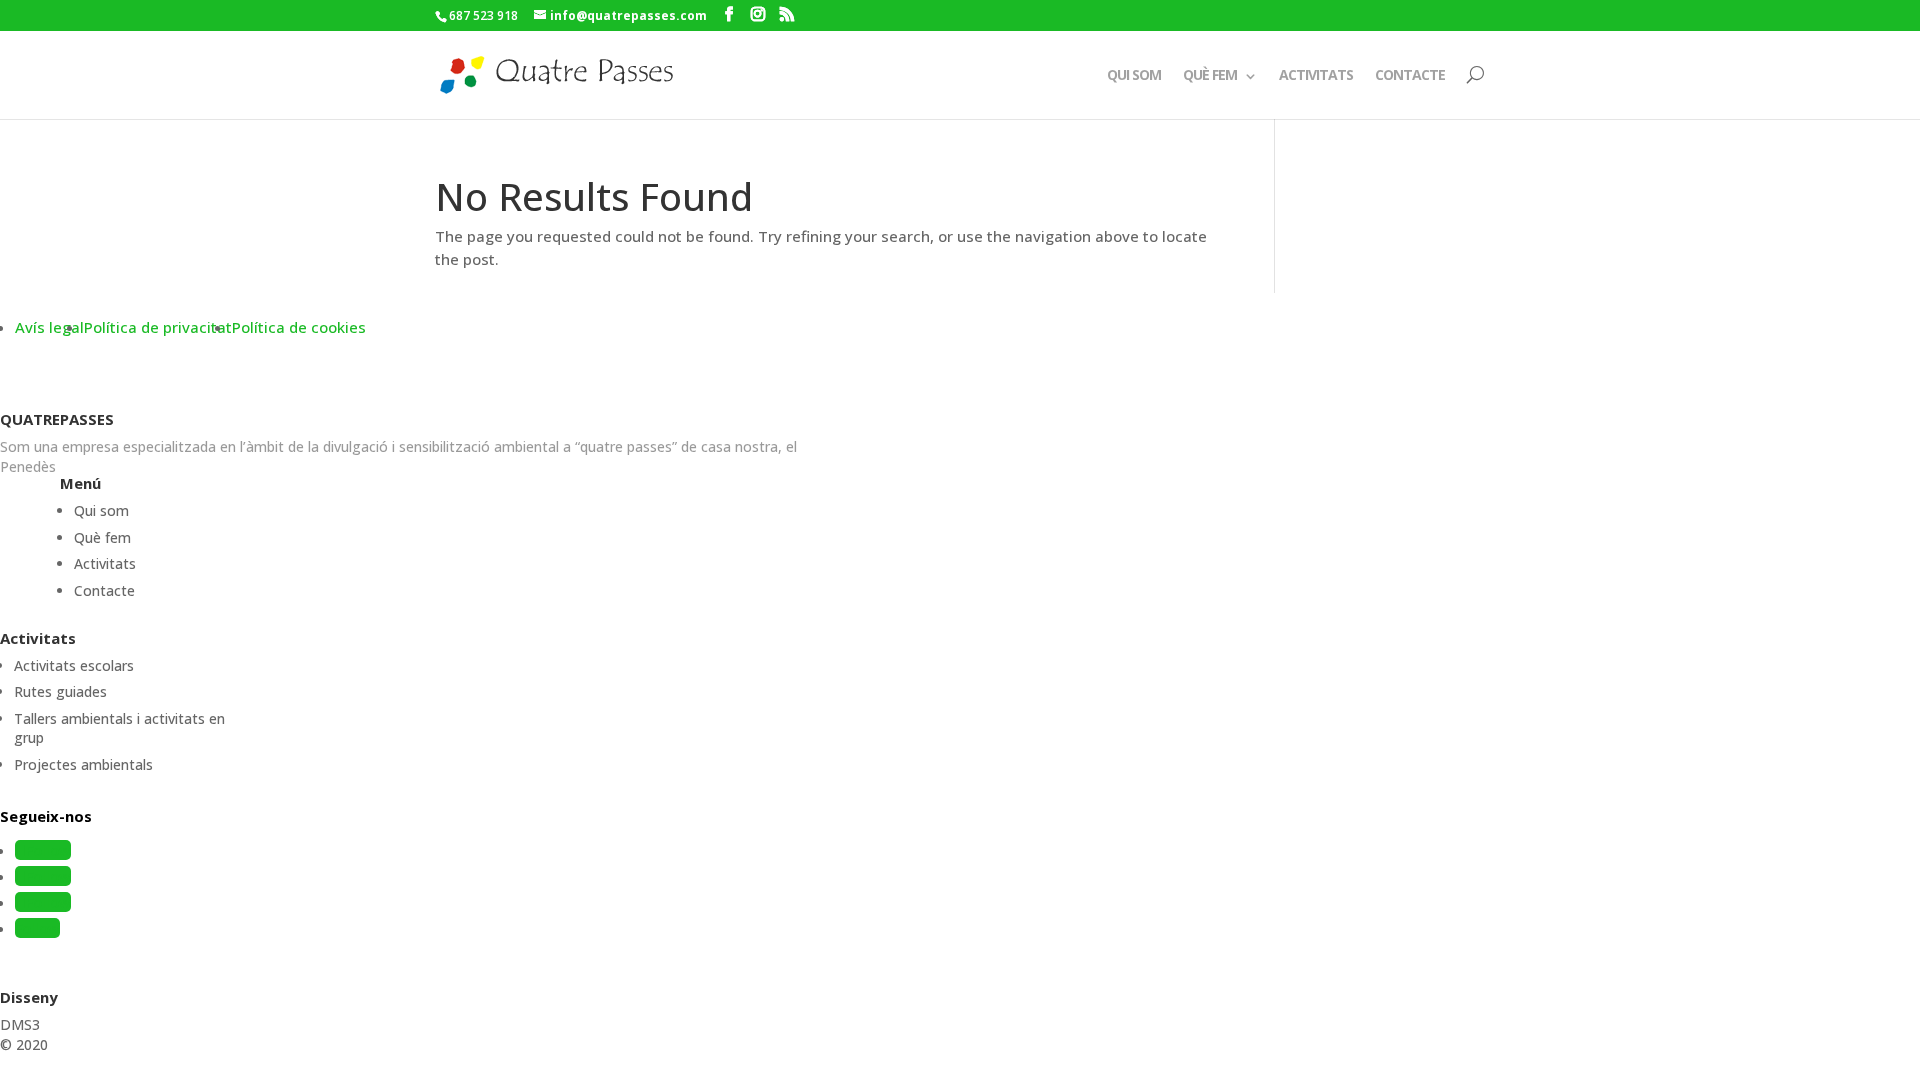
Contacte (1410, 75)
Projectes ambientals (83, 764)
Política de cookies (299, 327)
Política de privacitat (158, 327)
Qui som (1134, 75)
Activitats (1316, 75)
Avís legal (49, 327)
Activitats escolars (74, 665)
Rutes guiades (60, 691)
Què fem (1210, 75)
